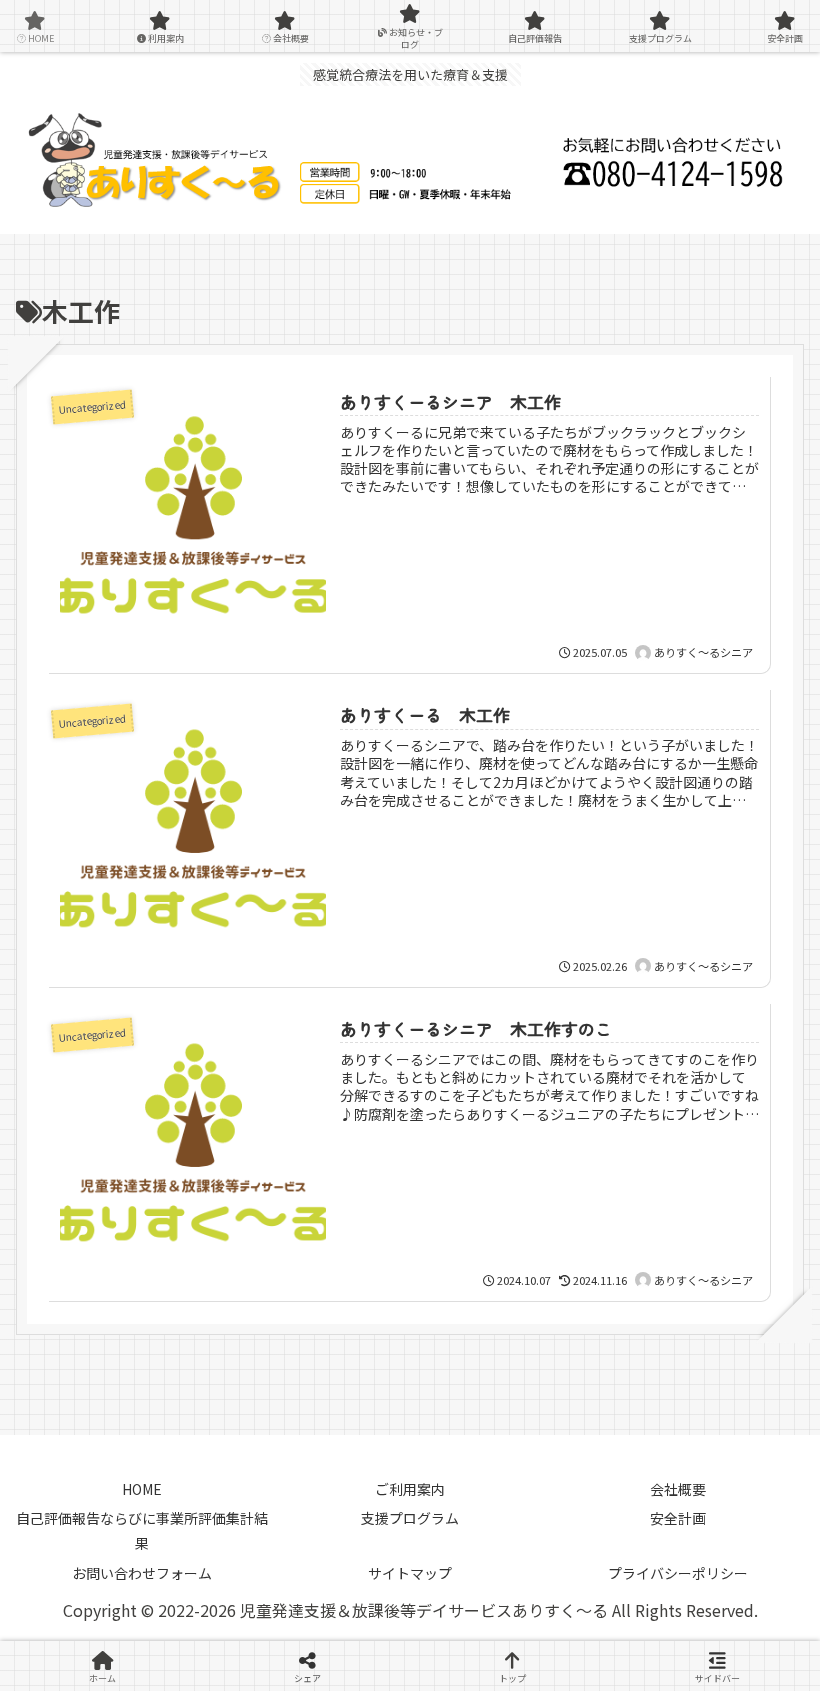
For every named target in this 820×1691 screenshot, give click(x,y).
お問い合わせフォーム (142, 1573)
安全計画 (678, 1518)
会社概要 (678, 1489)
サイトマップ (410, 1573)
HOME (142, 1489)
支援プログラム (410, 1518)
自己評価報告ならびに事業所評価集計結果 (142, 1530)
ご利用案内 (410, 1489)
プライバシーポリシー (678, 1573)
